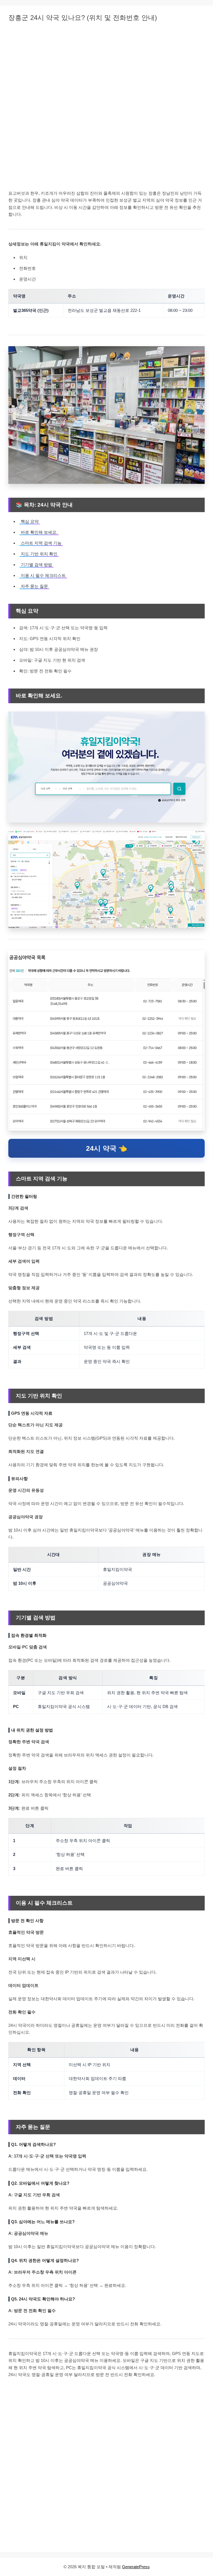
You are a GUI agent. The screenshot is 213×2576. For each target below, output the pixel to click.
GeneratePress (136, 2567)
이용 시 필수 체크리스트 (43, 575)
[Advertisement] (106, 69)
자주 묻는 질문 (34, 586)
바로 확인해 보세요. (39, 532)
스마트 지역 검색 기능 (41, 543)
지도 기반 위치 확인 (39, 554)
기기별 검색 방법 (36, 565)
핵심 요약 (30, 521)
